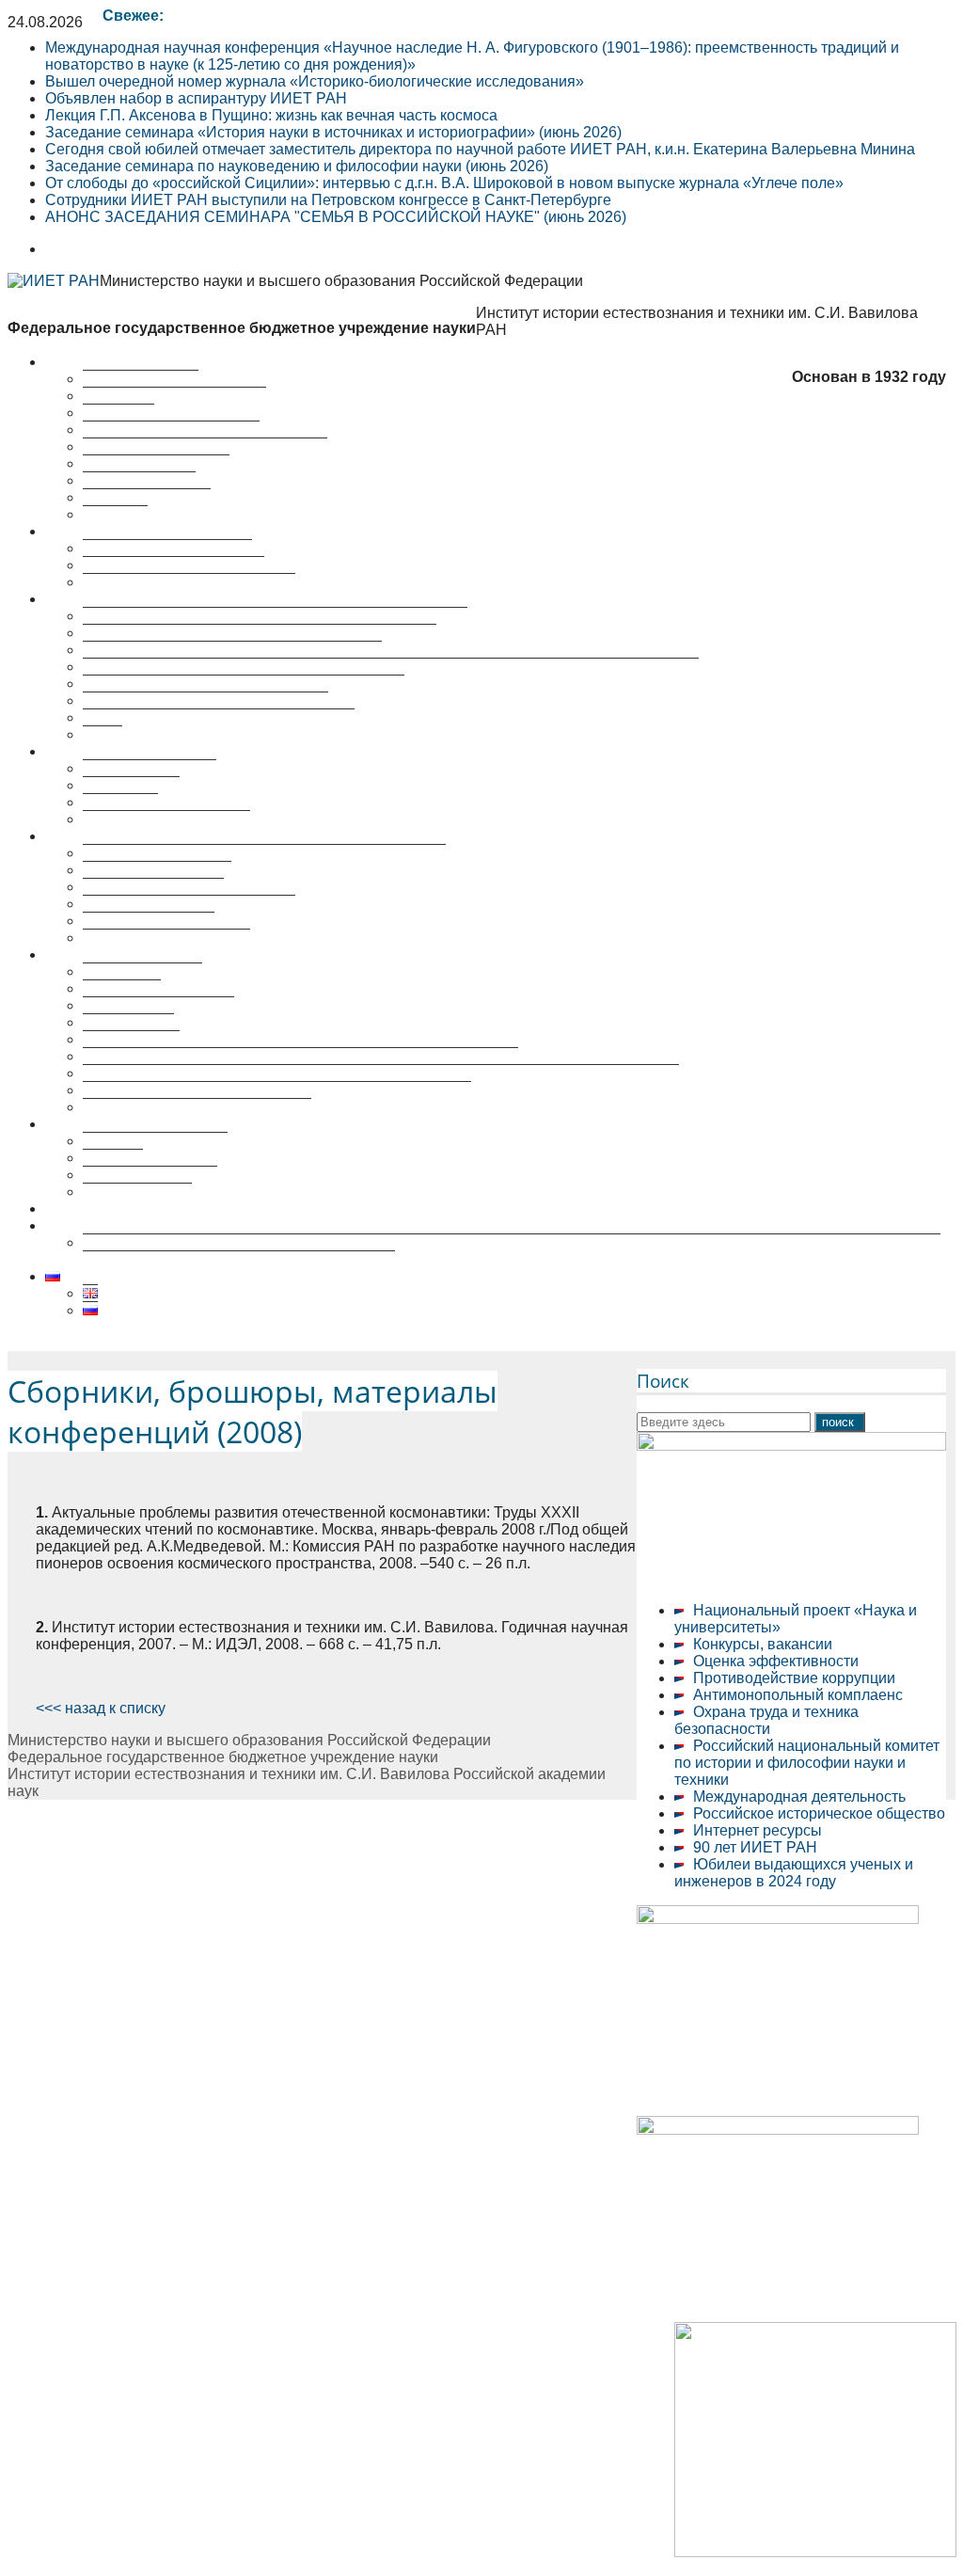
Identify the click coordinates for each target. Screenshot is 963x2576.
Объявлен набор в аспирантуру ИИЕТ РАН (196, 98)
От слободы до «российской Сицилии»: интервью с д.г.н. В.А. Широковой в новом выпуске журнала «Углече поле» (444, 183)
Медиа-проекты (137, 1192)
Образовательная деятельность (156, 954)
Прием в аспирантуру (158, 1005)
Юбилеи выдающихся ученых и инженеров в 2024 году (794, 1873)
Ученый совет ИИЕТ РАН (171, 429)
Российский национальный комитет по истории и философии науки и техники (807, 1763)
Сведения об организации (174, 396)
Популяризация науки (122, 1124)
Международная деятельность (799, 1797)
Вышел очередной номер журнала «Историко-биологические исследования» (315, 81)
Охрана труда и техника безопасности (766, 1720)
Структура (118, 413)
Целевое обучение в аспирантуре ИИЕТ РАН (204, 1208)
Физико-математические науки (189, 904)
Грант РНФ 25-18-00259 (128, 1225)
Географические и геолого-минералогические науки (264, 853)
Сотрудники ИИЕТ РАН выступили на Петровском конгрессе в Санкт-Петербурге (328, 200)
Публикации (87, 599)
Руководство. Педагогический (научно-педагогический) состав (300, 1056)
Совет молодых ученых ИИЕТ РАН (205, 446)
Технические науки (149, 921)
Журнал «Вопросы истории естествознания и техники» (275, 616)
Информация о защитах (166, 938)
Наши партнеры (139, 480)
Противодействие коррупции (794, 1678)
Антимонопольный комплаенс (798, 1695)
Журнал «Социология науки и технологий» (232, 650)
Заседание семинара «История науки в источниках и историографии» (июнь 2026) (333, 132)
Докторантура (131, 1039)
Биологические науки (157, 870)
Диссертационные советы (136, 836)
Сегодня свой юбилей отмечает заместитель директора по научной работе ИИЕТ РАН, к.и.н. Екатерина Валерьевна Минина (480, 149)
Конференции (131, 785)
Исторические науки (153, 887)
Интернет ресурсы (758, 1830)
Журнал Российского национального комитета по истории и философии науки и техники (391, 667)
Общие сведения (142, 971)
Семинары (120, 802)
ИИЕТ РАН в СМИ (147, 497)
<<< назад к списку (101, 1708)
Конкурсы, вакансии (763, 1644)
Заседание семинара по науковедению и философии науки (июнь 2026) (297, 166)
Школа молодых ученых (166, 819)
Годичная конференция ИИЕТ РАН (205, 700)
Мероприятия (93, 751)
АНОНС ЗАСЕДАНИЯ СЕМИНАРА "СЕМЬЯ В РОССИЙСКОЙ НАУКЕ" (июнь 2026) (336, 217)
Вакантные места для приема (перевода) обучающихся (277, 1090)
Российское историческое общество (819, 1813)
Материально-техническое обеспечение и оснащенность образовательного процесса (381, 1073)
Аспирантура (128, 1022)
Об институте (91, 362)
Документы (122, 988)
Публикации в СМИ (150, 1175)
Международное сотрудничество (197, 1107)
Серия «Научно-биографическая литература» (244, 684)
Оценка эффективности (776, 1661)
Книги (103, 734)
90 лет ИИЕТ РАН (755, 1847)
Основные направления (167, 548)
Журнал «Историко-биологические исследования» (260, 633)
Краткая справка (141, 379)
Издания (113, 1158)
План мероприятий (150, 768)
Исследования (96, 531)
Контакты (115, 514)
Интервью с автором (155, 1141)
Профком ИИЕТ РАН (156, 463)
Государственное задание (174, 565)
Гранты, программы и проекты (189, 582)
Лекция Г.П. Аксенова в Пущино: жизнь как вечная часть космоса (271, 115)
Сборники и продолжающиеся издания (219, 717)
